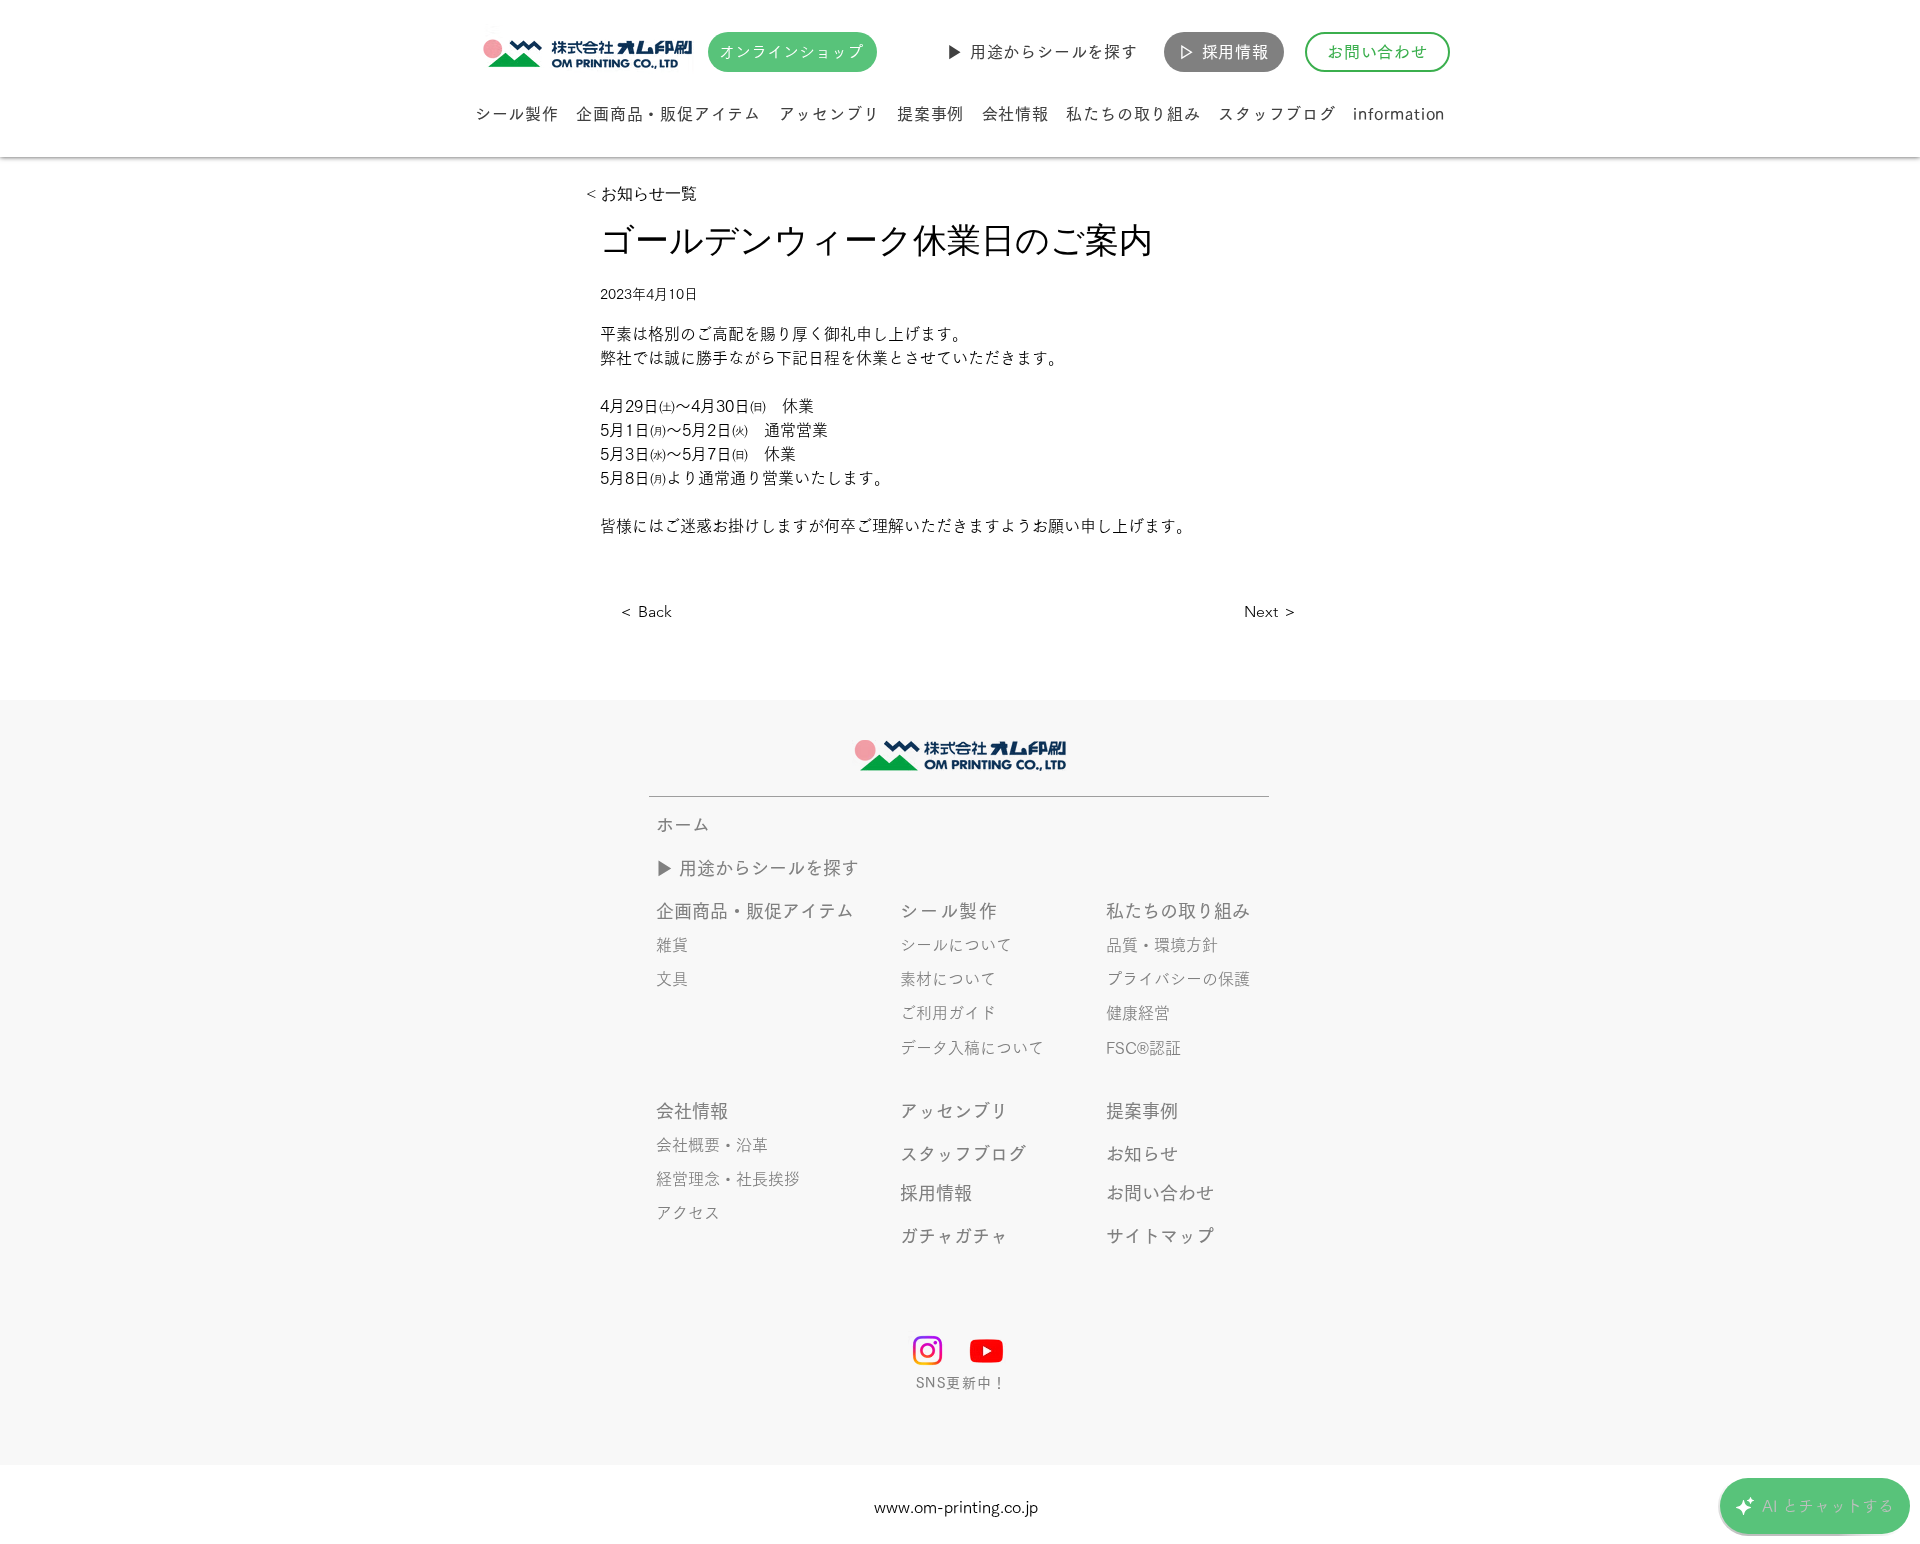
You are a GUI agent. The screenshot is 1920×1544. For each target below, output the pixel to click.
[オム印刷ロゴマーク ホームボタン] (590, 52)
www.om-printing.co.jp (956, 1507)
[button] (1042, 52)
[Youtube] (986, 1350)
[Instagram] (927, 1350)
